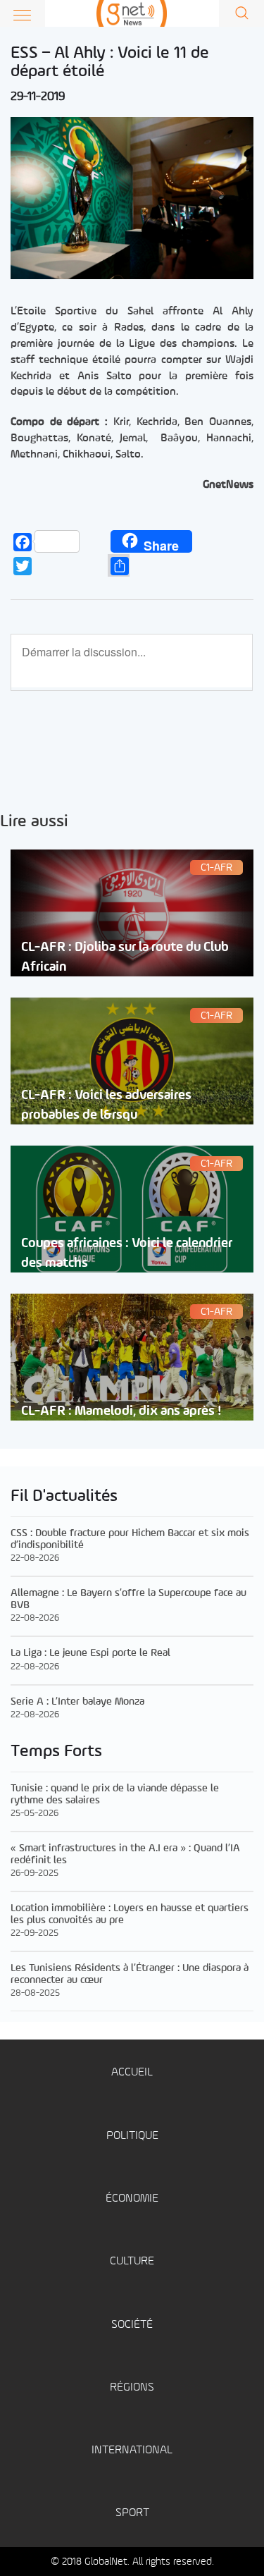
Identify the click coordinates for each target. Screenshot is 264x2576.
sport (132, 2513)
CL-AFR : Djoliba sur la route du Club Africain (125, 957)
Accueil (132, 2072)
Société (132, 2325)
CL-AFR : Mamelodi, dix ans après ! (121, 1411)
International (132, 2450)
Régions (132, 2387)
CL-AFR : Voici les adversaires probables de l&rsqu (106, 1105)
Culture (132, 2261)
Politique (132, 2136)
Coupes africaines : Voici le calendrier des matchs (127, 1253)
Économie (132, 2198)
